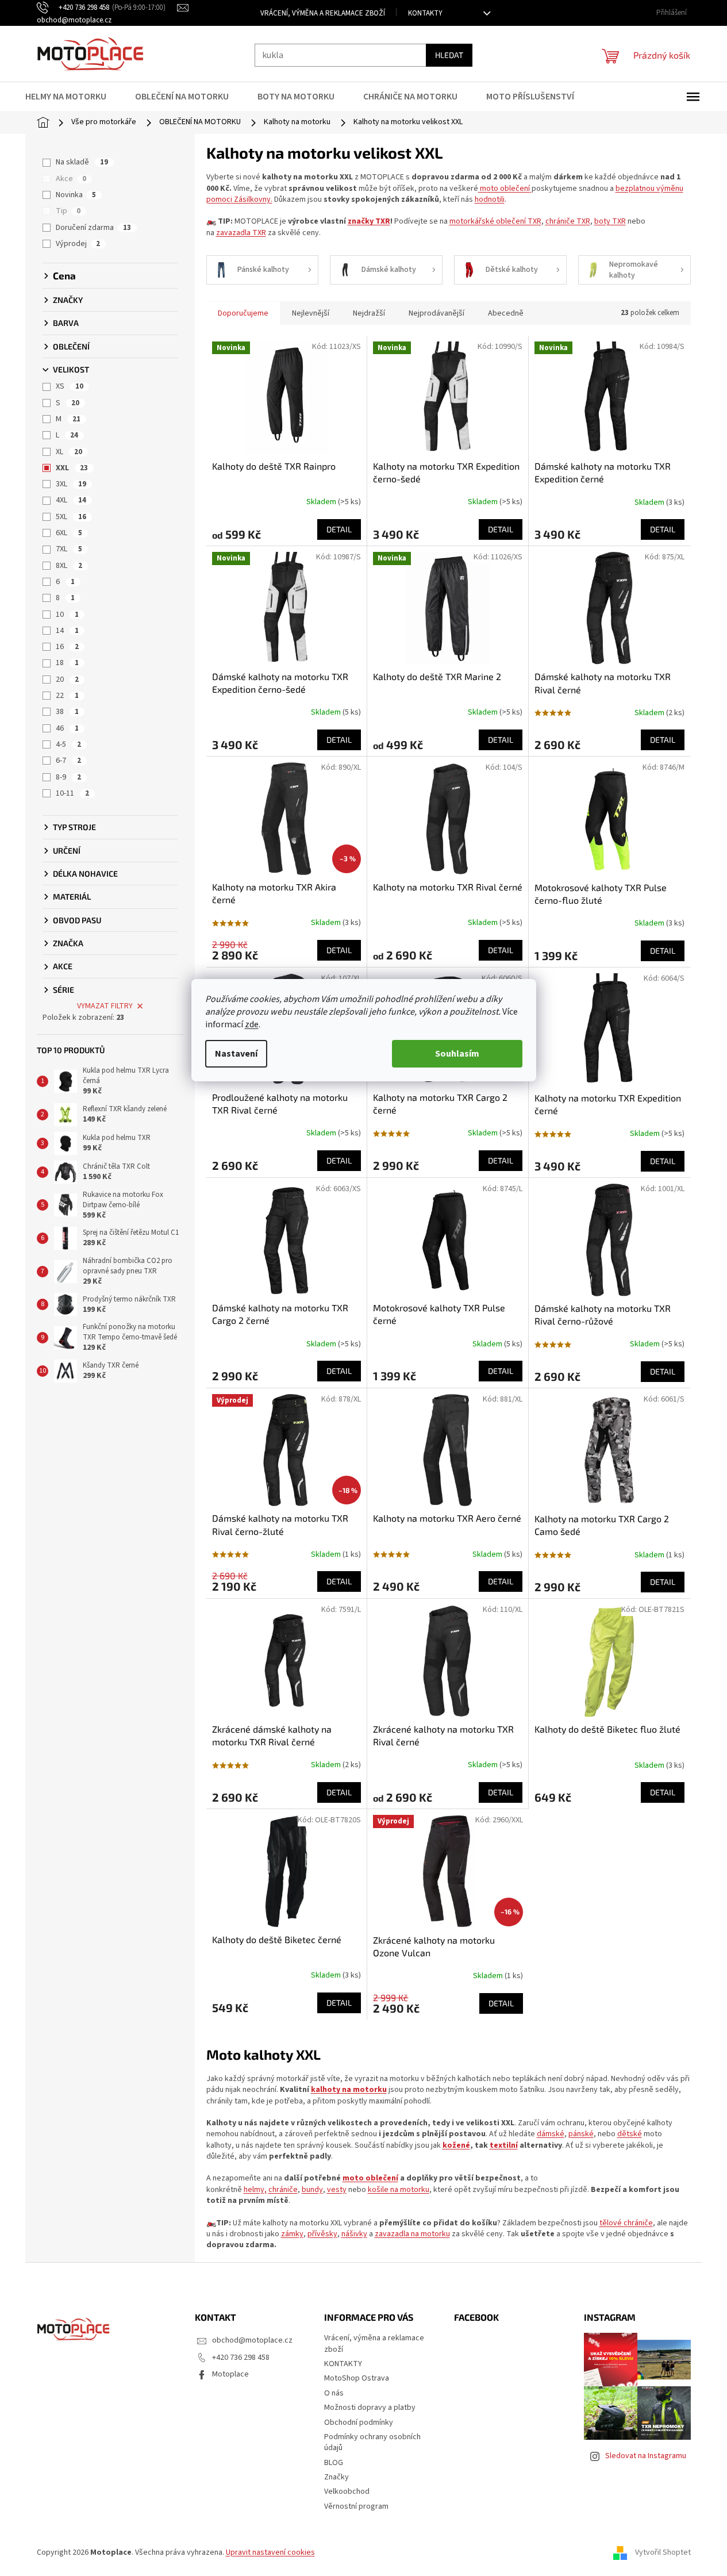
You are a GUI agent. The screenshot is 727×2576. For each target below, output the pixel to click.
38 (67, 712)
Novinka (76, 195)
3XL (71, 484)
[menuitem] (73, 97)
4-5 (68, 744)
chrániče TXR (568, 221)
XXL (72, 468)
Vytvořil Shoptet (663, 2552)
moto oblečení (505, 189)
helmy (254, 2190)
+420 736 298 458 (241, 2358)
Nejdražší (369, 313)
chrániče (283, 2190)
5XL (71, 517)
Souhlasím (457, 1054)
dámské (551, 2134)
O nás (334, 2393)
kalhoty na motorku (349, 2090)
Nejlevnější (311, 313)
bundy (312, 2190)
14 (67, 631)
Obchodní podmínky (359, 2423)
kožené (456, 2145)
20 (67, 679)
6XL (69, 533)
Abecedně (506, 313)
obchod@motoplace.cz (252, 2340)
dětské (630, 2134)
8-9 (68, 777)
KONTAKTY (425, 13)
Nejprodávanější (436, 313)
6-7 (68, 761)
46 (67, 728)
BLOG (334, 2463)
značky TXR (369, 221)
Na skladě (82, 162)
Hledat (449, 55)
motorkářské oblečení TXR (495, 221)
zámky (292, 2234)
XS (70, 386)
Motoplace (230, 2374)
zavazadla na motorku (412, 2234)
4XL (71, 500)
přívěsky (322, 2234)
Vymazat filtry (105, 1006)
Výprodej (78, 244)
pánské (581, 2134)
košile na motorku (399, 2190)
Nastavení (236, 1054)
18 (67, 663)
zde (252, 1024)
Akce (71, 179)
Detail (339, 529)
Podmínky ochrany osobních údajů (372, 2442)
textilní (504, 2145)
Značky (336, 2477)
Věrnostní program (356, 2506)
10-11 (72, 793)
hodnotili (490, 199)
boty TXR (610, 221)
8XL (69, 566)
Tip (68, 211)
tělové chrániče (626, 2223)
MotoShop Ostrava (357, 2378)
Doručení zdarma (93, 228)
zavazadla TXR (241, 233)
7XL (69, 549)
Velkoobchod (347, 2491)
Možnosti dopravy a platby (370, 2408)
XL (69, 452)
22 (67, 696)
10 (67, 615)
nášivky (354, 2234)
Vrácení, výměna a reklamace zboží (323, 13)
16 (67, 647)
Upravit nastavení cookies (270, 2552)
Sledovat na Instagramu (646, 2456)
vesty (337, 2190)
